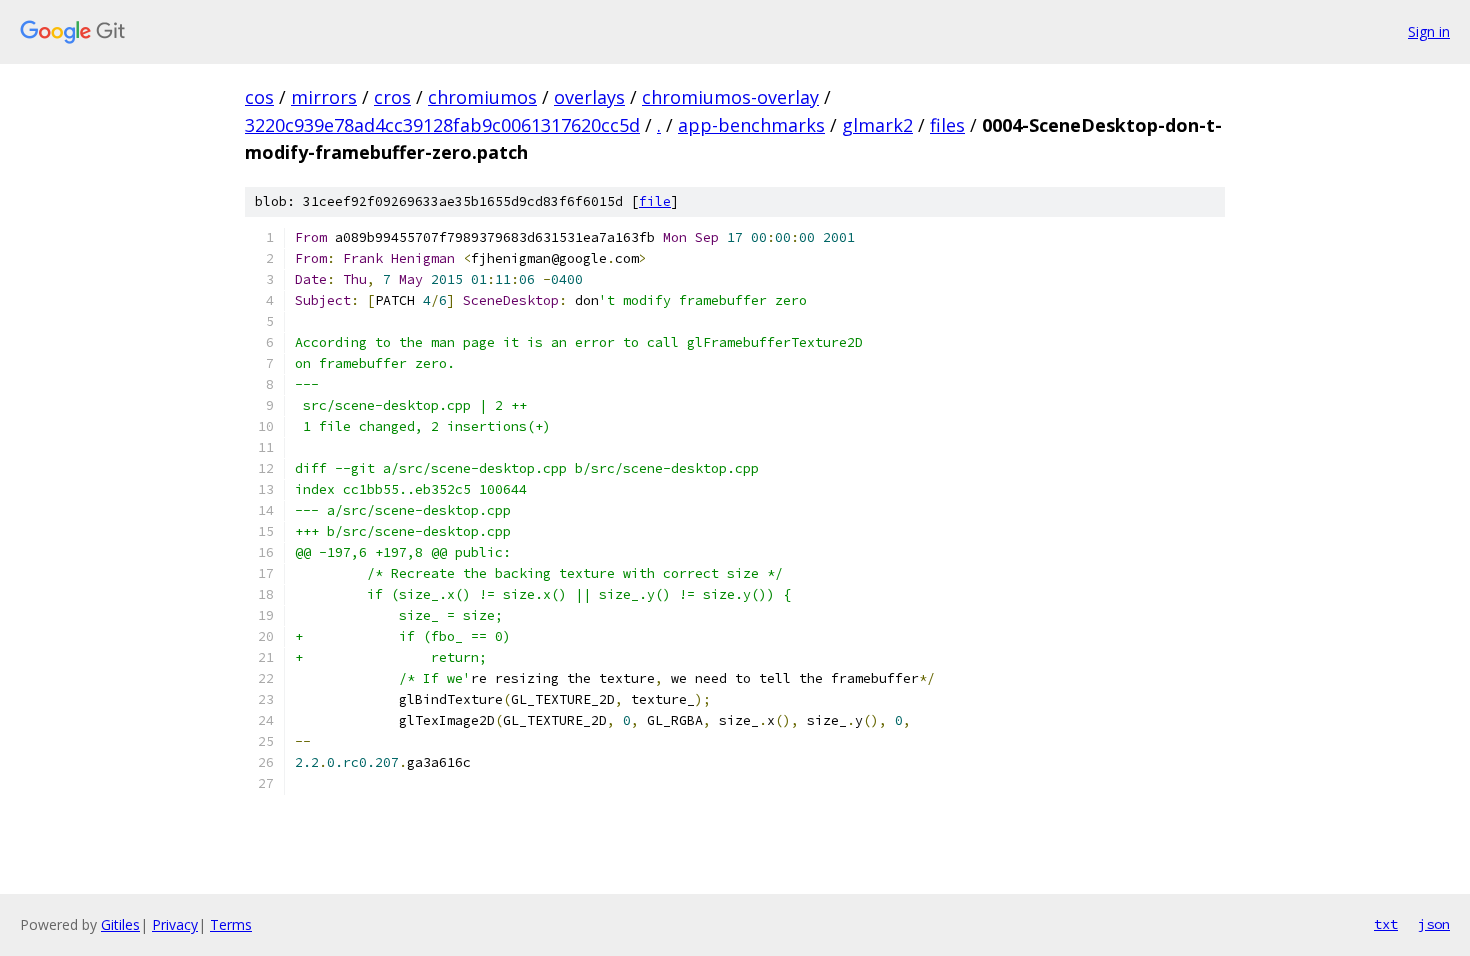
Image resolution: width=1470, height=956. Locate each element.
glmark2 (877, 125)
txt (1386, 924)
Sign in (1429, 31)
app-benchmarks (751, 125)
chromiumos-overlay (730, 97)
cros (392, 97)
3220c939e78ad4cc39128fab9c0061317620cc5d (442, 125)
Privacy (175, 924)
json (1434, 924)
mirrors (324, 97)
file (655, 201)
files (947, 125)
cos (259, 97)
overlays (589, 97)
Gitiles (120, 924)
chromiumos (482, 97)
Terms (231, 924)
